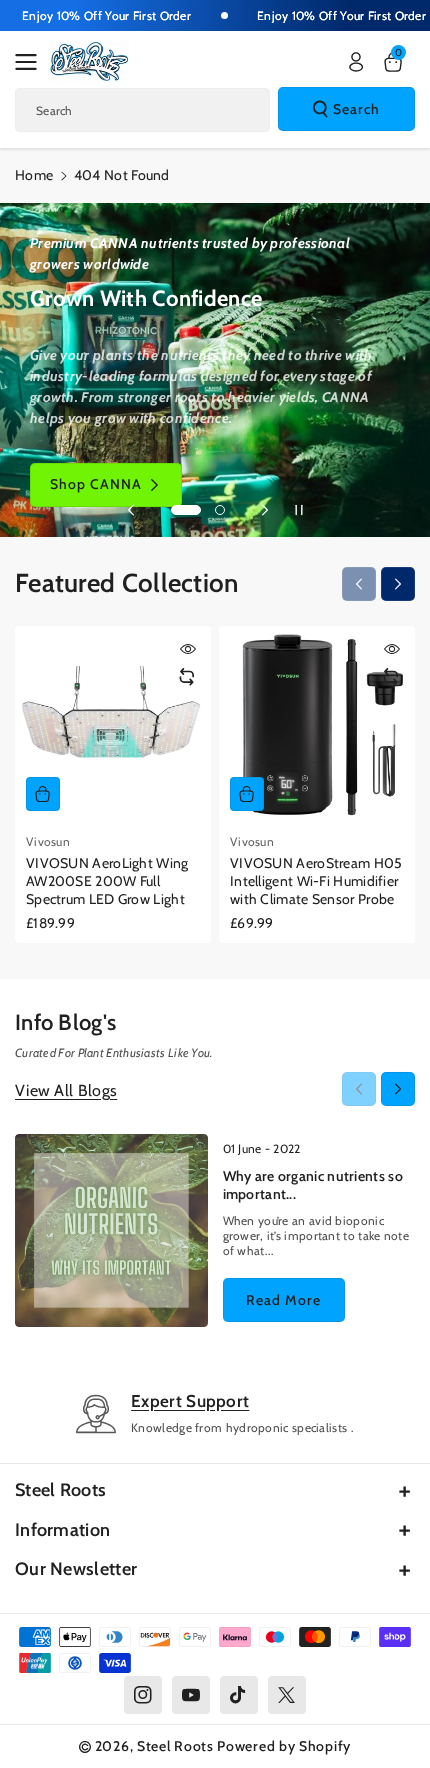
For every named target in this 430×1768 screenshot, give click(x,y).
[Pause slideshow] (299, 510)
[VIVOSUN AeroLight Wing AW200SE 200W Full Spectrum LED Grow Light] (113, 724)
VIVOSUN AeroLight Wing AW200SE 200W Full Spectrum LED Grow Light (107, 881)
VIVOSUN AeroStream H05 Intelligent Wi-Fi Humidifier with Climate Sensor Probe (316, 881)
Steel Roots (60, 1490)
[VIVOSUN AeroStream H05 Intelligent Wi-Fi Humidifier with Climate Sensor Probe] (317, 724)
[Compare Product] (187, 677)
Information (62, 1530)
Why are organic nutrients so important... (313, 1185)
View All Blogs (66, 1090)
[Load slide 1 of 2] (186, 510)
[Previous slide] (131, 510)
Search (356, 109)
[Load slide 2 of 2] (220, 510)
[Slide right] (398, 584)
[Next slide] (265, 510)
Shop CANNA (96, 484)
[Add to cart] (43, 794)
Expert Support (190, 1401)
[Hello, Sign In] (356, 62)
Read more (283, 1300)
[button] (32, 62)
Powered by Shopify (284, 1746)
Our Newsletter (76, 1569)
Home (34, 175)
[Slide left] (359, 584)
